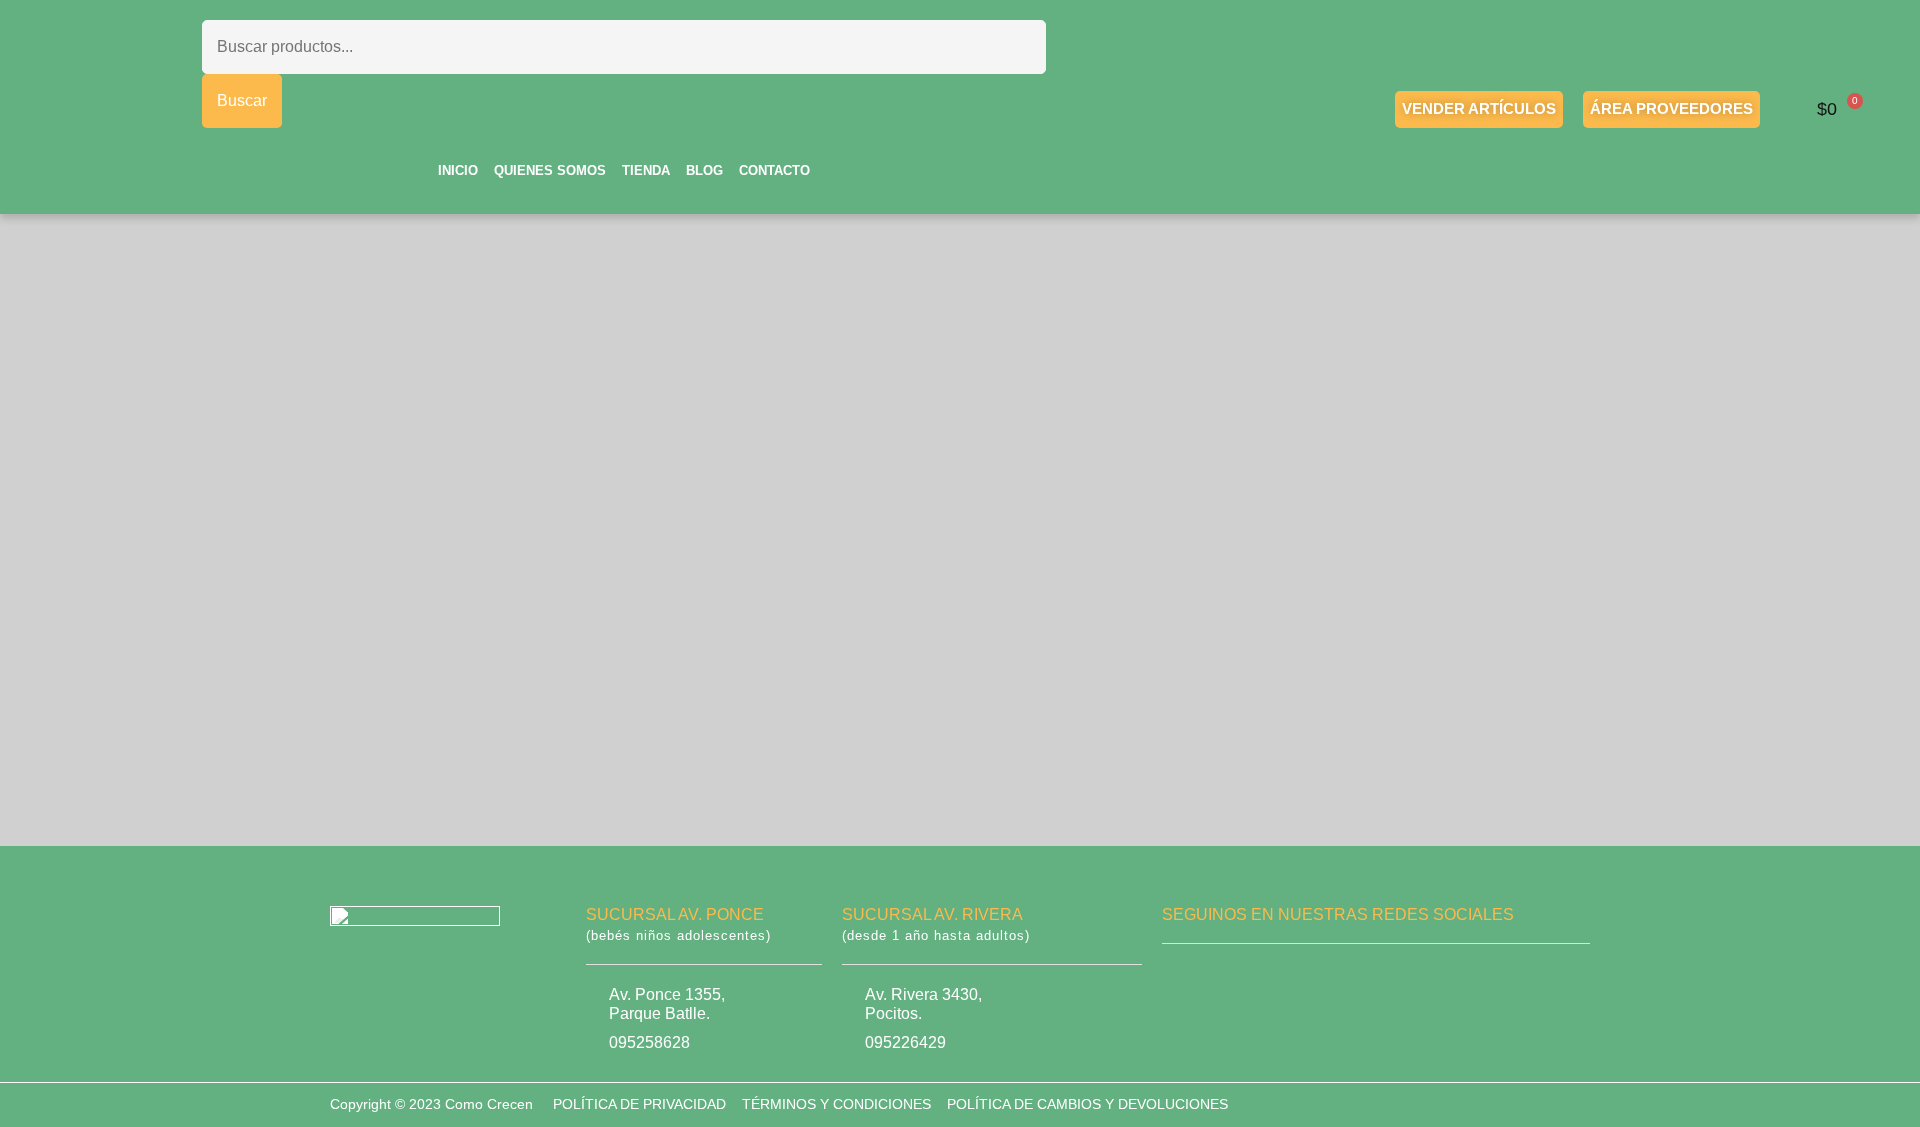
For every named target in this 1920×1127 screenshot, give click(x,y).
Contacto (774, 170)
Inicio (458, 170)
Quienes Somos (550, 170)
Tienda (646, 170)
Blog (704, 170)
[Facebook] (1180, 982)
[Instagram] (1241, 982)
